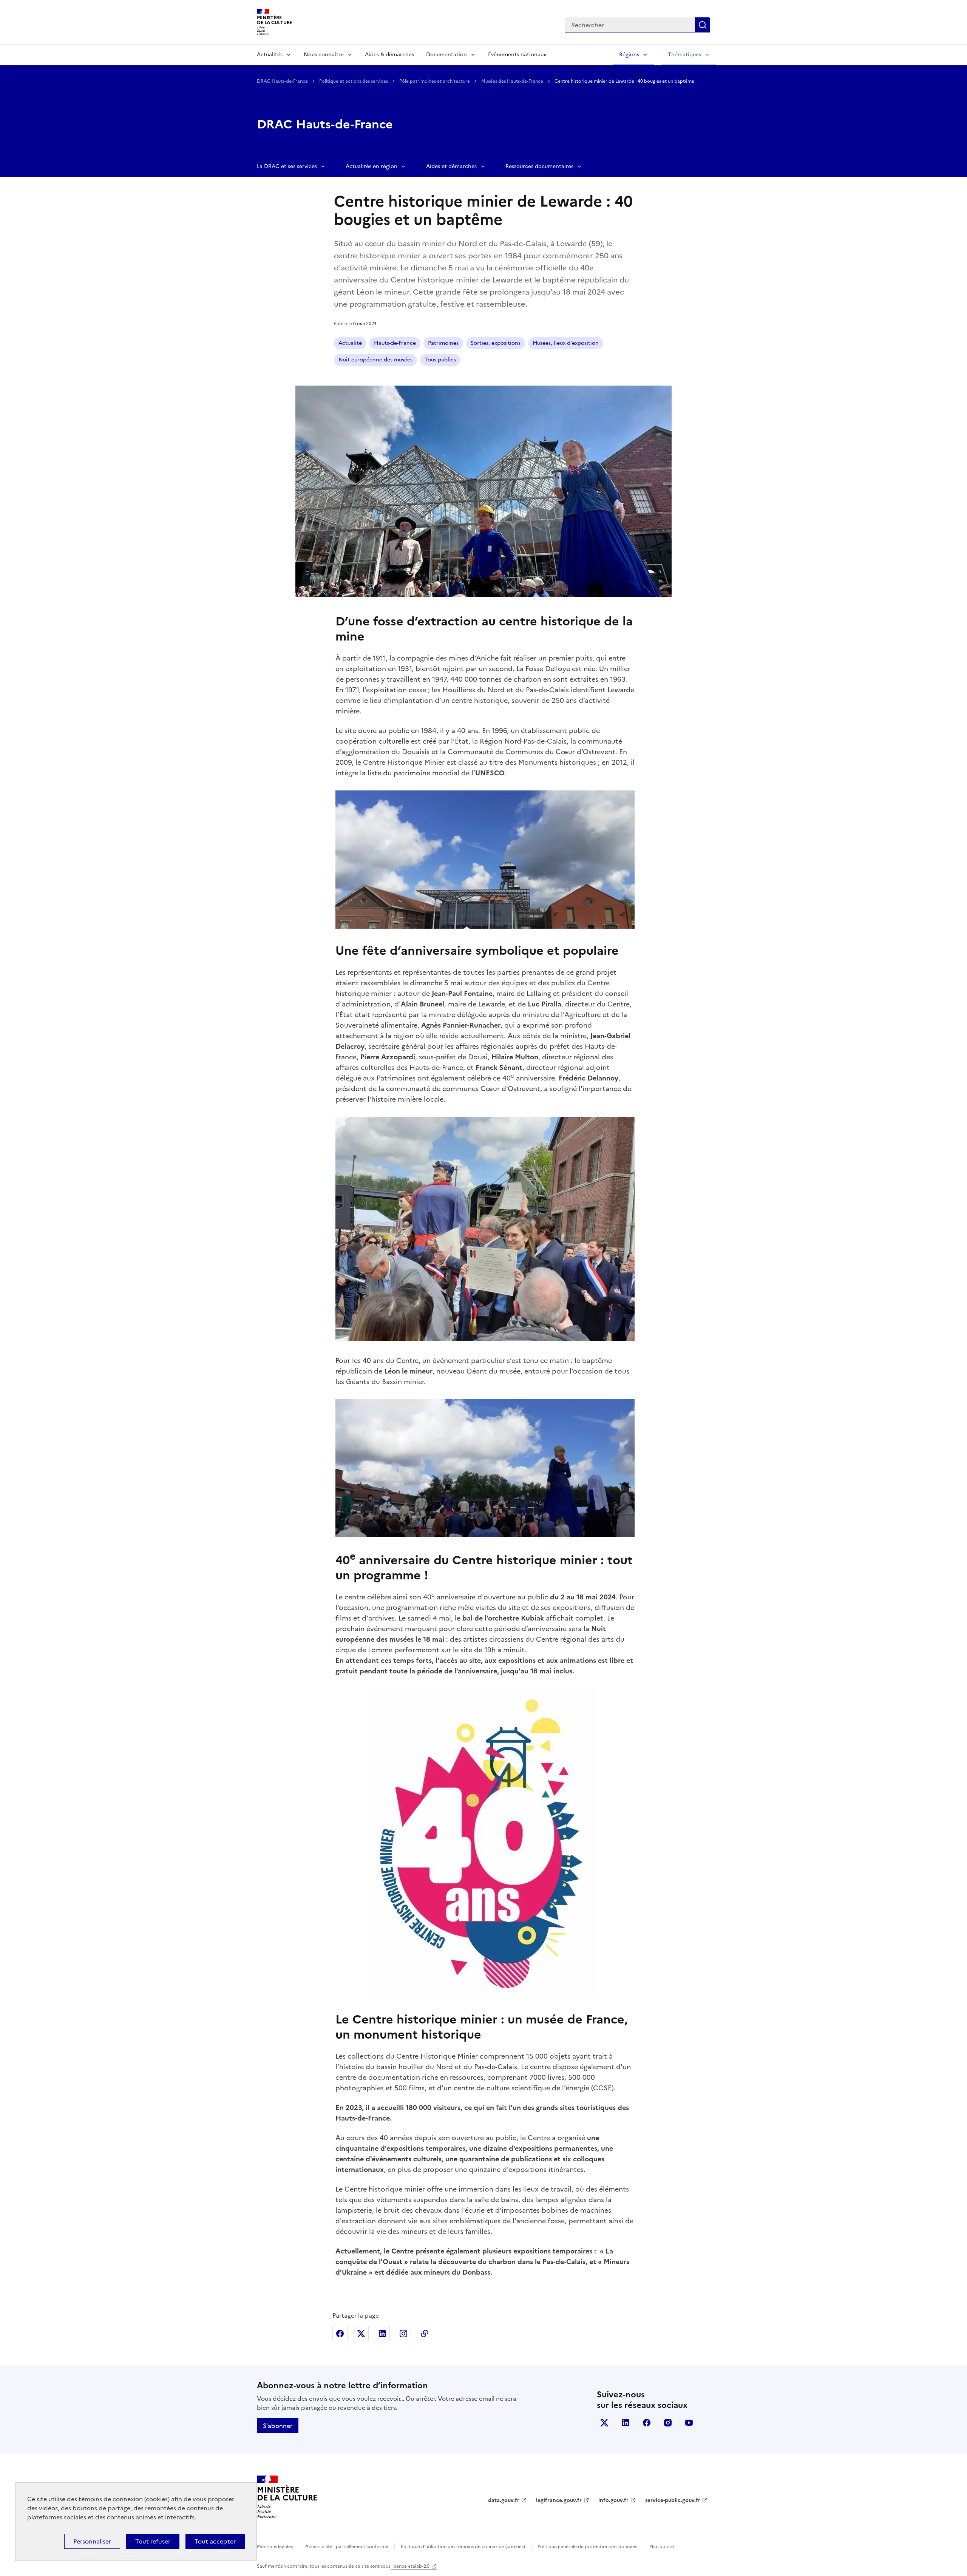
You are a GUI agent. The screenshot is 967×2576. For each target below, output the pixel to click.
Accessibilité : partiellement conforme (347, 2547)
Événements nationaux (517, 55)
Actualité (350, 343)
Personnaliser (92, 2541)
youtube (689, 2423)
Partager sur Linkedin (382, 2334)
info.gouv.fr (613, 2500)
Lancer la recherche (703, 25)
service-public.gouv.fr (673, 2500)
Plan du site (662, 2547)
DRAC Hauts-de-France (283, 81)
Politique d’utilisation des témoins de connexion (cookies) (463, 2547)
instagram (668, 2423)
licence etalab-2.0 (410, 2566)
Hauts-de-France (395, 343)
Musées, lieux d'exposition (566, 343)
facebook (647, 2423)
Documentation (446, 55)
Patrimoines (443, 343)
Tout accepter (215, 2541)
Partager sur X (361, 2334)
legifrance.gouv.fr (559, 2500)
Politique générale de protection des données (587, 2547)
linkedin (626, 2423)
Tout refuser (153, 2541)
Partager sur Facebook (340, 2334)
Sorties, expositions (496, 343)
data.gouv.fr (504, 2500)
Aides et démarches (451, 166)
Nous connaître (324, 55)
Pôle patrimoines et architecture (435, 81)
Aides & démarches (389, 55)
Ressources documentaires (539, 166)
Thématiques (684, 55)
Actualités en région (372, 166)
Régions (629, 55)
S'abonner (278, 2426)
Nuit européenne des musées (375, 360)
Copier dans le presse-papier (425, 2334)
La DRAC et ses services (287, 166)
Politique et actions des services (354, 81)
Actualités (270, 55)
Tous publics (440, 360)
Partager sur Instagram (403, 2334)
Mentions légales (275, 2547)
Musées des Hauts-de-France (513, 81)
